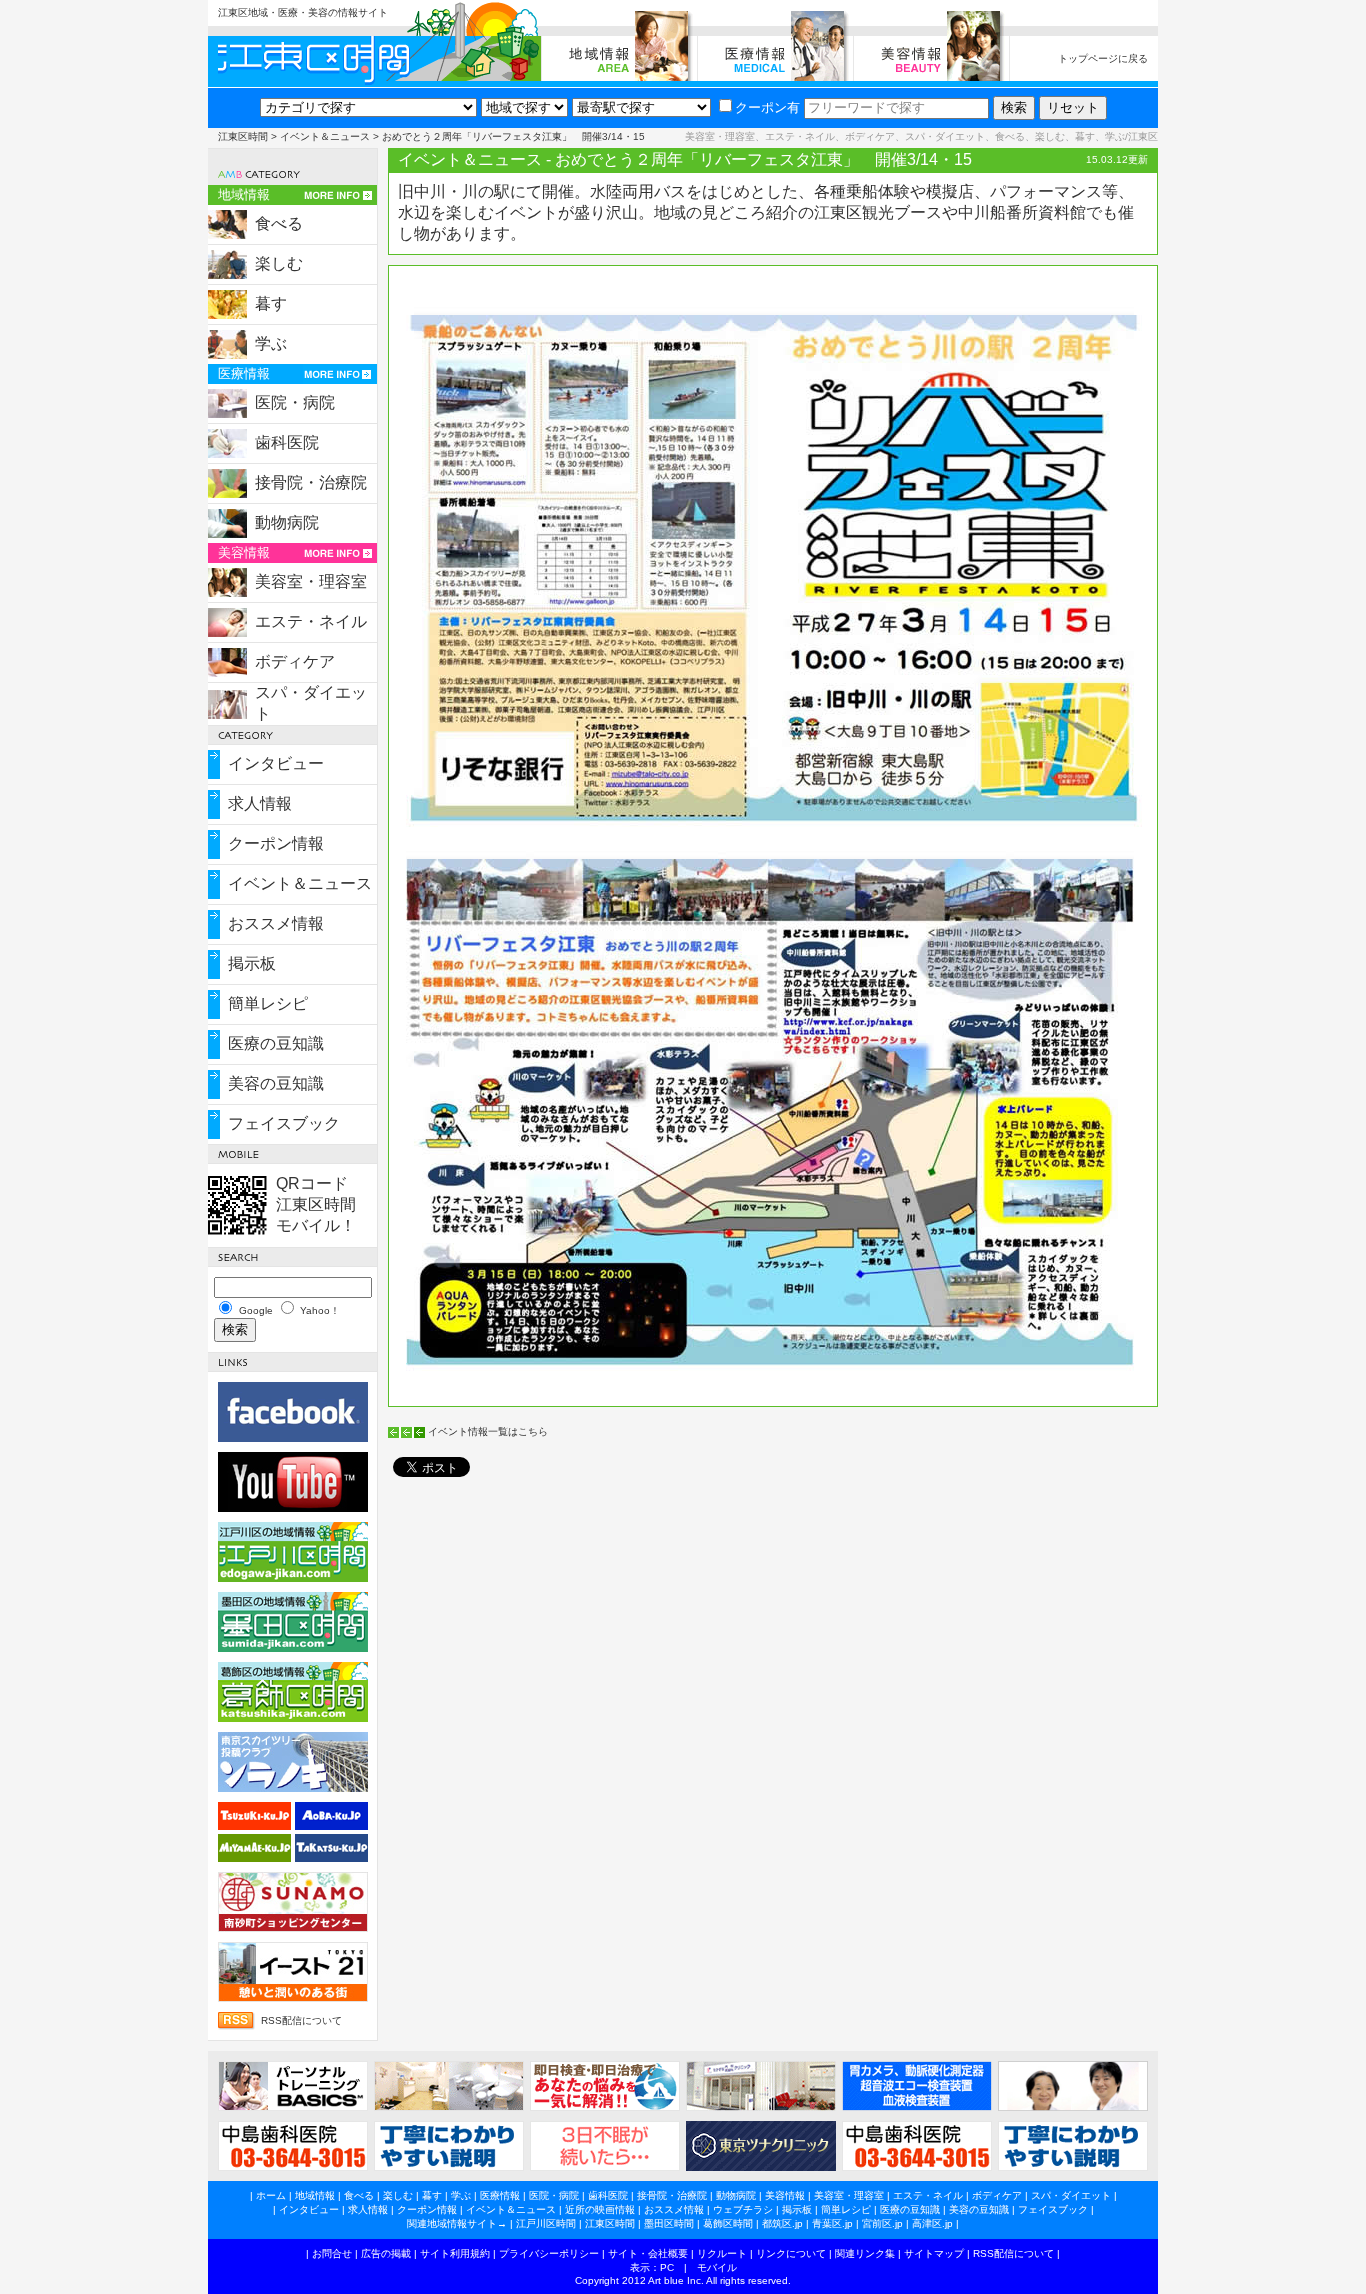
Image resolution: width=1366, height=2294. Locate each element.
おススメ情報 (276, 923)
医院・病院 (295, 402)
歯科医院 (287, 442)
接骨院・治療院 (311, 482)
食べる (279, 223)
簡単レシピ (268, 1003)
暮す (271, 303)
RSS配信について (301, 2020)
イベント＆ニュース (325, 136)
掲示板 (252, 963)
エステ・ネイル (311, 621)
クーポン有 (767, 107)
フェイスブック (284, 1123)
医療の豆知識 (276, 1043)
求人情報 (260, 803)
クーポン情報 (276, 843)
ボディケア (295, 661)
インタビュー (276, 763)
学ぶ (271, 343)
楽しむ (279, 263)
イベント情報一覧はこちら (488, 1431)
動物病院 (287, 522)
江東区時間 (243, 136)
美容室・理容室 (311, 581)
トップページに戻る (1103, 58)
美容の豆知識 (276, 1083)
